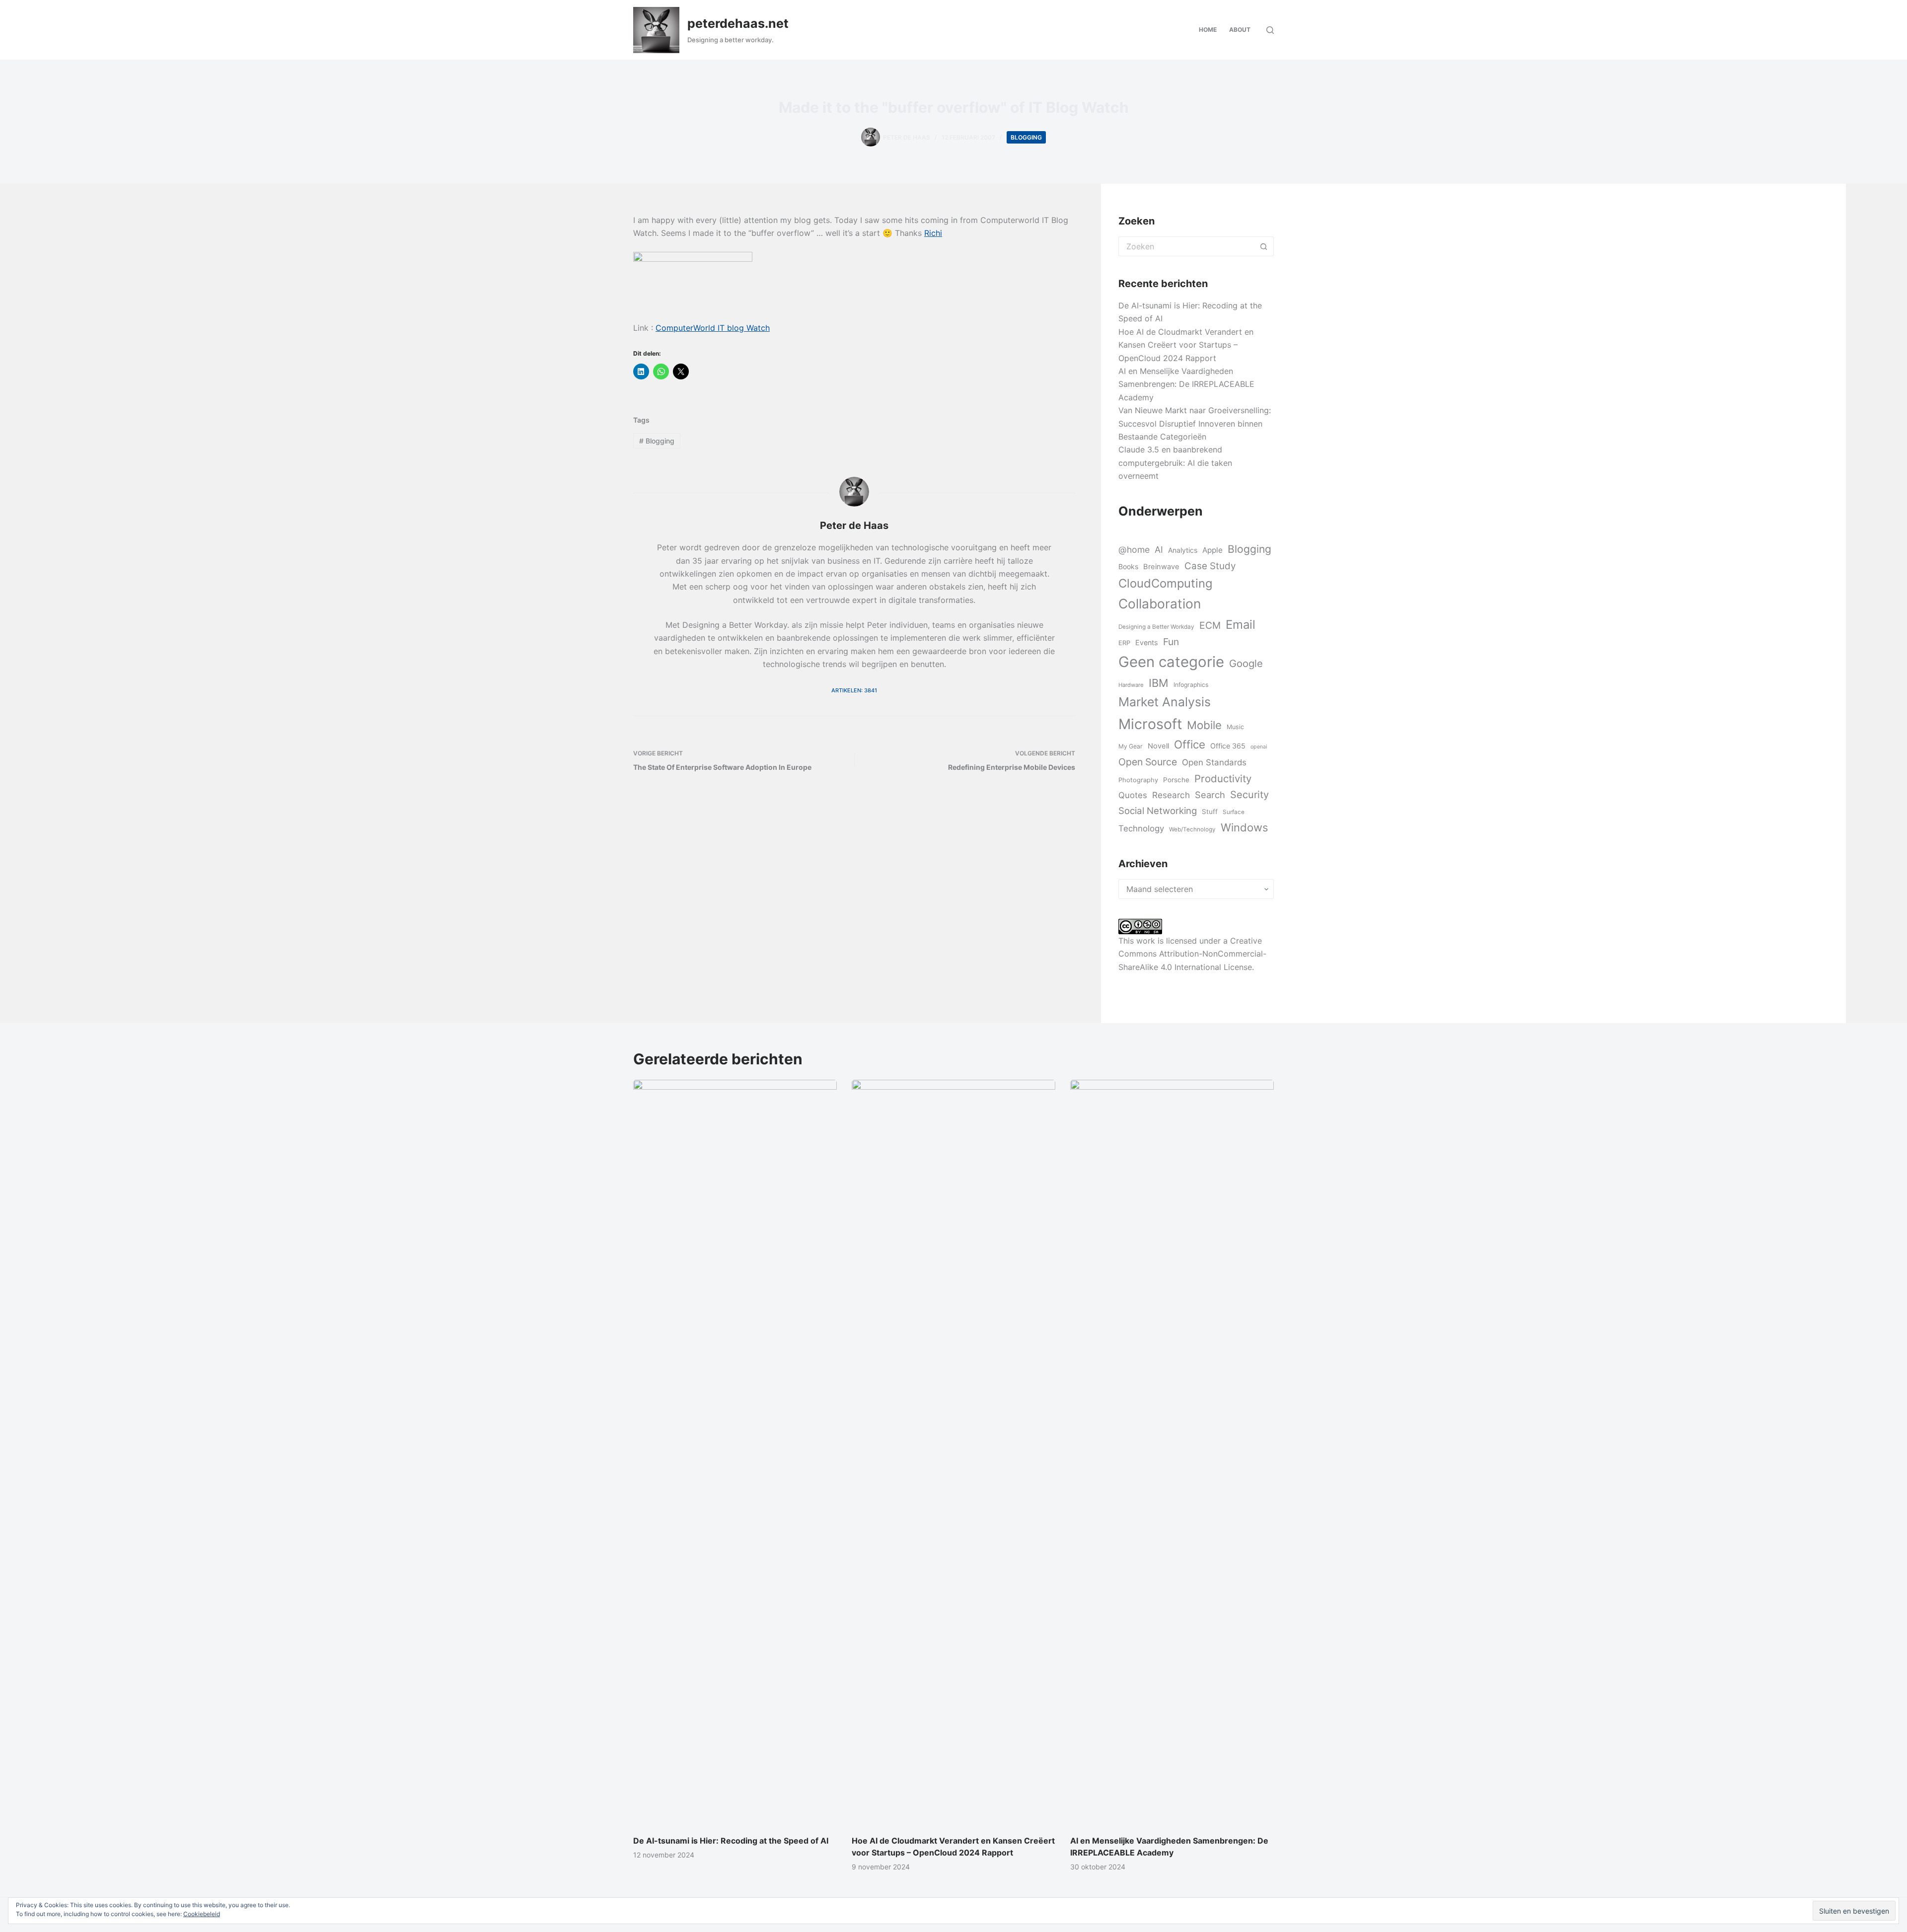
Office (1190, 744)
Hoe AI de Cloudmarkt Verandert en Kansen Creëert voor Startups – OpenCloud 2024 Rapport (1186, 345)
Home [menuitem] (1208, 30)
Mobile (1204, 725)
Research (1171, 795)
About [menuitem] (1240, 30)
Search (1210, 795)
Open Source (1148, 762)
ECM (1210, 625)
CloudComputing (1165, 583)
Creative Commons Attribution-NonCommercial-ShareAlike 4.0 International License (1192, 954)
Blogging (1026, 137)
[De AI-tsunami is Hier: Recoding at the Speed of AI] (735, 1452)
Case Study (1210, 566)
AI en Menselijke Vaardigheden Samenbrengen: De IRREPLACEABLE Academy (1186, 384)
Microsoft (1150, 724)
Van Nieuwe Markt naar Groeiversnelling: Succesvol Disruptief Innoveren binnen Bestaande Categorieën (1195, 423)
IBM (1159, 683)
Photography (1138, 780)
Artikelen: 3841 (854, 690)
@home (1134, 550)
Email (1241, 625)
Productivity (1223, 779)
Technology (1141, 828)
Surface (1234, 812)
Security (1249, 795)
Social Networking (1158, 811)
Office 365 (1228, 746)
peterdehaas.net (738, 23)
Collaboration (1160, 603)
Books (1128, 566)
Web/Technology (1192, 829)
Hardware (1131, 685)
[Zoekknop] (1264, 246)
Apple (1212, 550)
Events (1147, 642)
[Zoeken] (1270, 30)
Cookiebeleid (202, 1914)
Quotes (1133, 795)
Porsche (1176, 780)
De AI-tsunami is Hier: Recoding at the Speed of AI (731, 1841)
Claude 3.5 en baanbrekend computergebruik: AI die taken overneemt (1175, 463)
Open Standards (1214, 762)
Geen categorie (1171, 662)
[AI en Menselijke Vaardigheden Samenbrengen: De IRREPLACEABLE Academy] (1172, 1452)
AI (1159, 550)
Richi (933, 233)
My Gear (1131, 746)
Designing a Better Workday (1156, 627)
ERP (1124, 643)
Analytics (1183, 550)
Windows (1244, 827)
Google (1246, 663)
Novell (1158, 746)
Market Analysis (1165, 702)
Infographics (1191, 685)
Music (1235, 727)
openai (1259, 747)
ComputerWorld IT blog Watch (713, 328)
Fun (1171, 642)
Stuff (1210, 812)
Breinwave (1161, 567)
